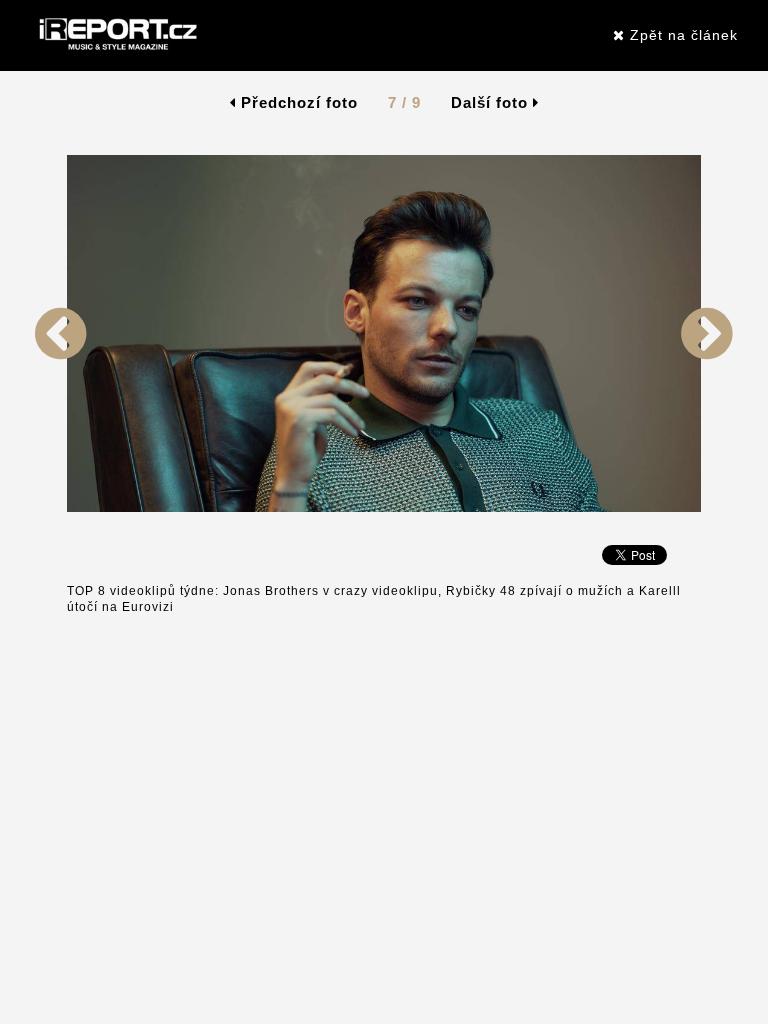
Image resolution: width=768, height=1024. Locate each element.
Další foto (492, 102)
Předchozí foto (297, 102)
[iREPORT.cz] (116, 35)
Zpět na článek (681, 35)
